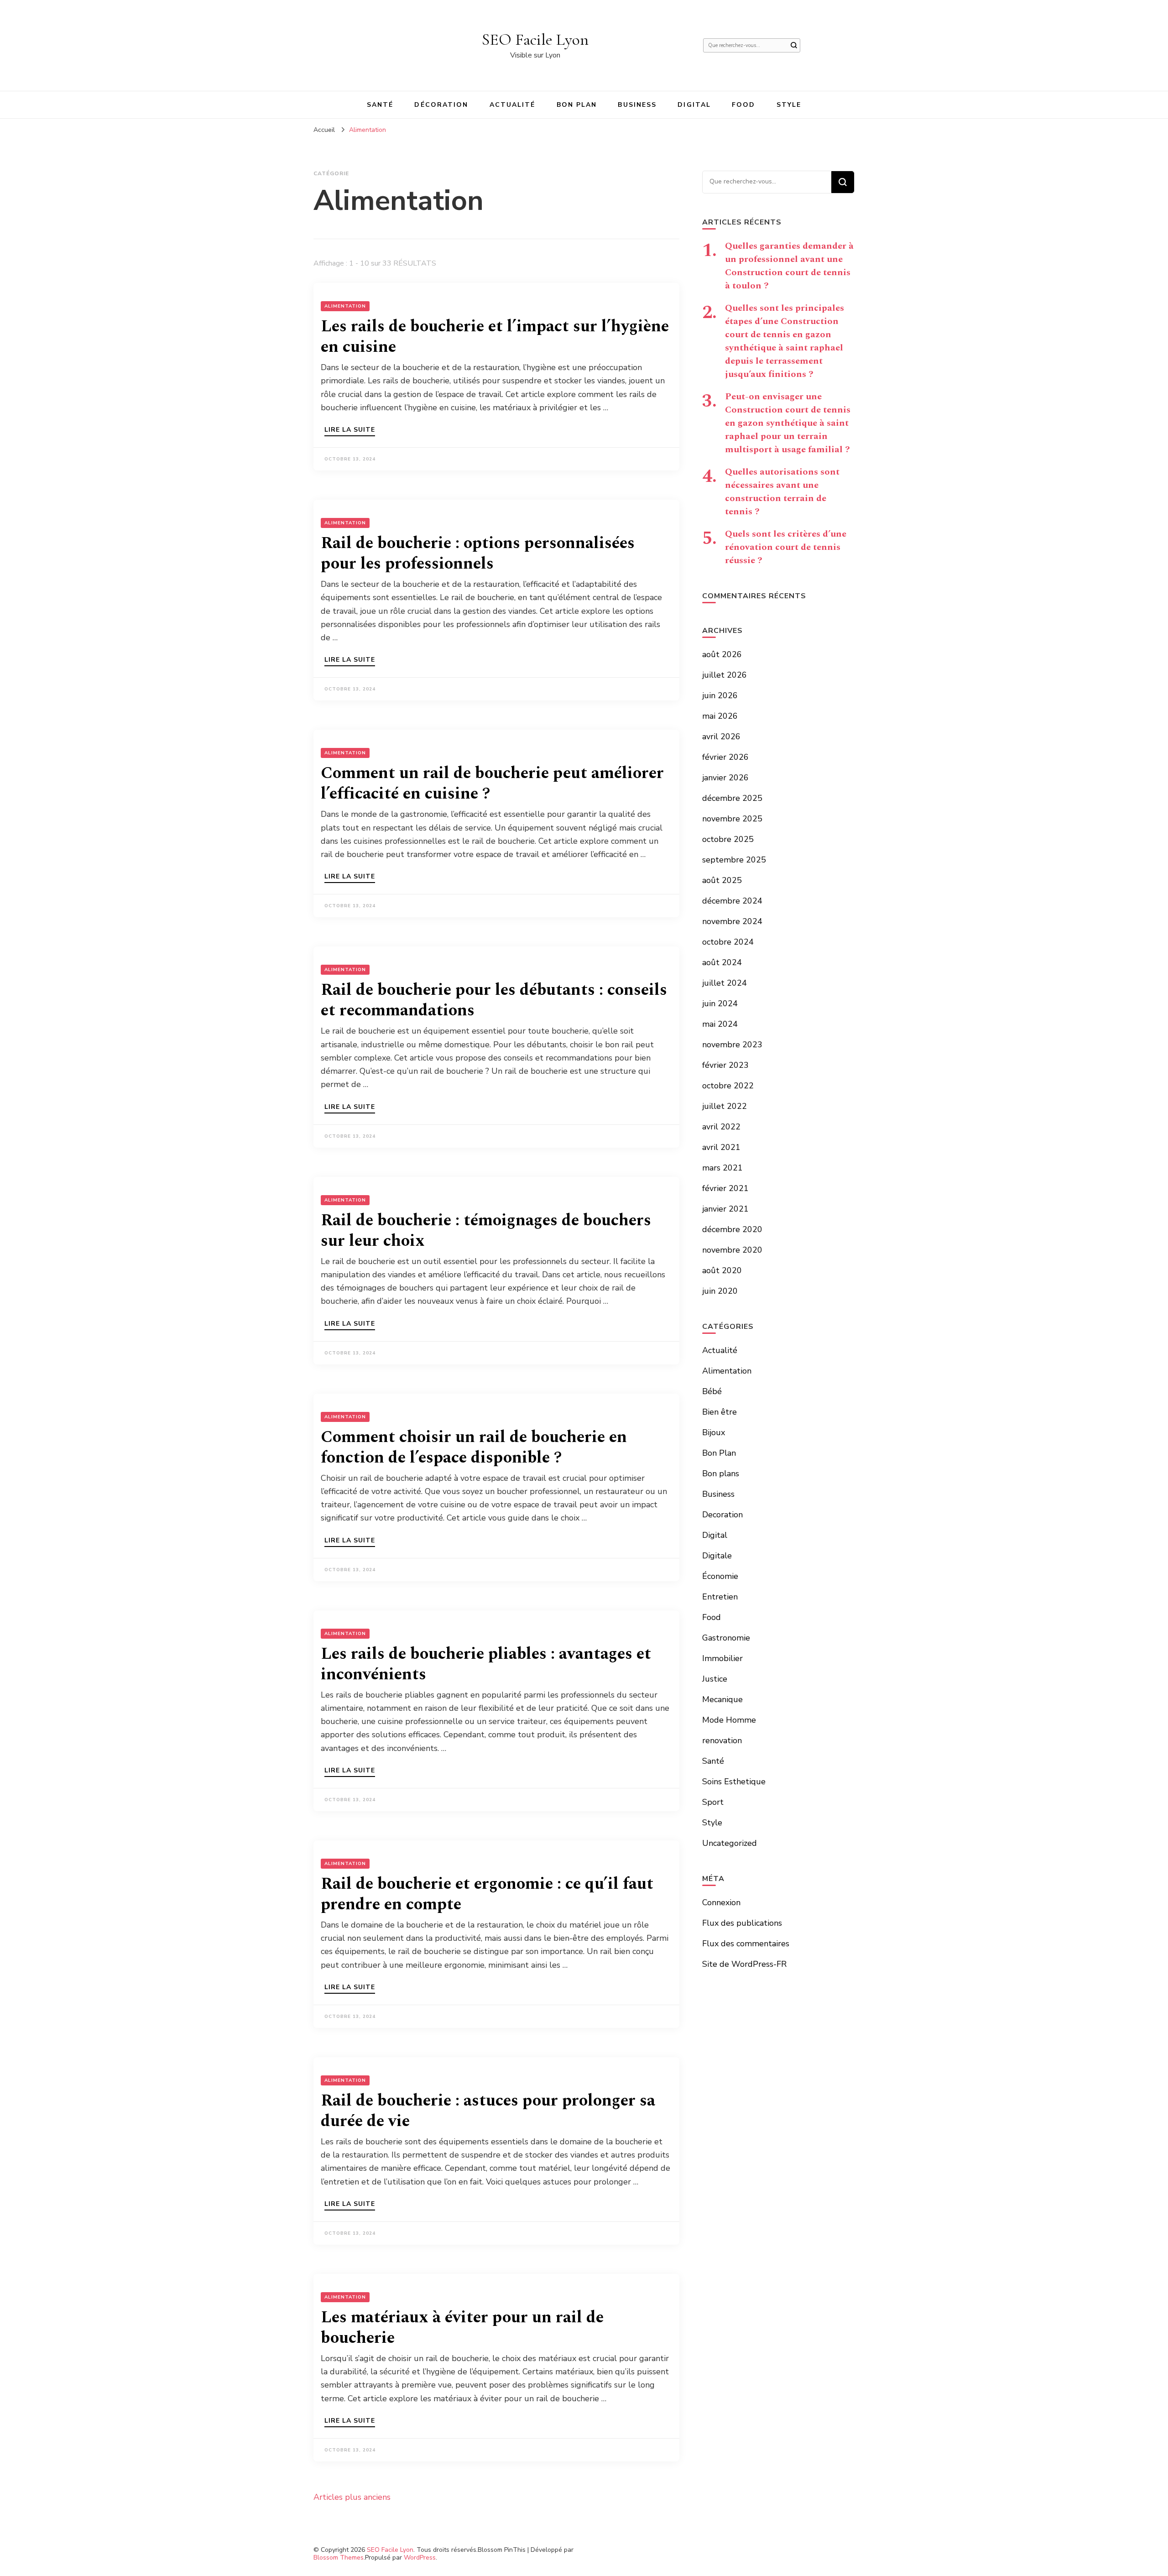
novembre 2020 (732, 1250)
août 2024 (722, 962)
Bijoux (714, 1432)
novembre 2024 (732, 921)
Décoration (441, 105)
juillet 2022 (725, 1106)
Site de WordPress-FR (744, 1964)
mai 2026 (720, 716)
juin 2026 (720, 695)
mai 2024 (720, 1024)
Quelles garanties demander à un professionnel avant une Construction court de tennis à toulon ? (789, 266)
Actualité (513, 105)
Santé (380, 105)
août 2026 (722, 654)
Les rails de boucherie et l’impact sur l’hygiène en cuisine (495, 337)
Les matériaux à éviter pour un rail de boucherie (462, 2328)
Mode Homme (729, 1720)
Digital (694, 105)
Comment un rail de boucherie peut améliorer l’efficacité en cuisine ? (492, 784)
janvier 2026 (725, 778)
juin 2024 (720, 1003)
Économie (720, 1576)
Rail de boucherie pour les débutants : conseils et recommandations (494, 1000)
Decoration (722, 1515)
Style (789, 105)
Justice (715, 1679)
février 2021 (725, 1188)
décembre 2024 (732, 901)
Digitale (717, 1556)
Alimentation (345, 306)
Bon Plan (577, 105)
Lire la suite (350, 430)
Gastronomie (726, 1638)
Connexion (721, 1902)
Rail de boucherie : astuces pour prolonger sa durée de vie (488, 2111)
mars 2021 (722, 1168)
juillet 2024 (725, 983)
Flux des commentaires (746, 1944)
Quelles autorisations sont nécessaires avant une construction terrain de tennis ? (782, 492)
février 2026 (725, 757)
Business (637, 105)
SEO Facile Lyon (535, 39)
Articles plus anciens (352, 2497)
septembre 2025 (734, 860)
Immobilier (722, 1658)
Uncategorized (730, 1843)
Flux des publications (742, 1923)
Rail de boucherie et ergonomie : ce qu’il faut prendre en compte (487, 1894)
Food (743, 105)
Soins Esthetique (734, 1782)
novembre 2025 (732, 819)
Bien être (720, 1412)
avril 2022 (721, 1127)
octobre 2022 (728, 1086)
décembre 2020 (732, 1229)
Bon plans (721, 1473)
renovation (722, 1740)
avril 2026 (721, 737)
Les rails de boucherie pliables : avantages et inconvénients (486, 1664)
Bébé (712, 1391)
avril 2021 (721, 1147)
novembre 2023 (732, 1045)
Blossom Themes (339, 2558)
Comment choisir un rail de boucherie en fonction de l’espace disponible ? (474, 1447)
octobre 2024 (728, 942)
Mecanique (722, 1699)
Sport (713, 1802)
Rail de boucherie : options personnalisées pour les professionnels (478, 554)
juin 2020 (720, 1291)
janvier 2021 (725, 1209)
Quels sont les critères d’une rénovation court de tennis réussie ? (786, 547)
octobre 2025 (728, 839)
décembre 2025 (732, 798)
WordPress (420, 2558)
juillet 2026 (725, 675)
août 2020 (722, 1270)
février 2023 (725, 1065)
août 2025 (722, 880)
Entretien (720, 1597)
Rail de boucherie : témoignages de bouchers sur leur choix (486, 1231)
